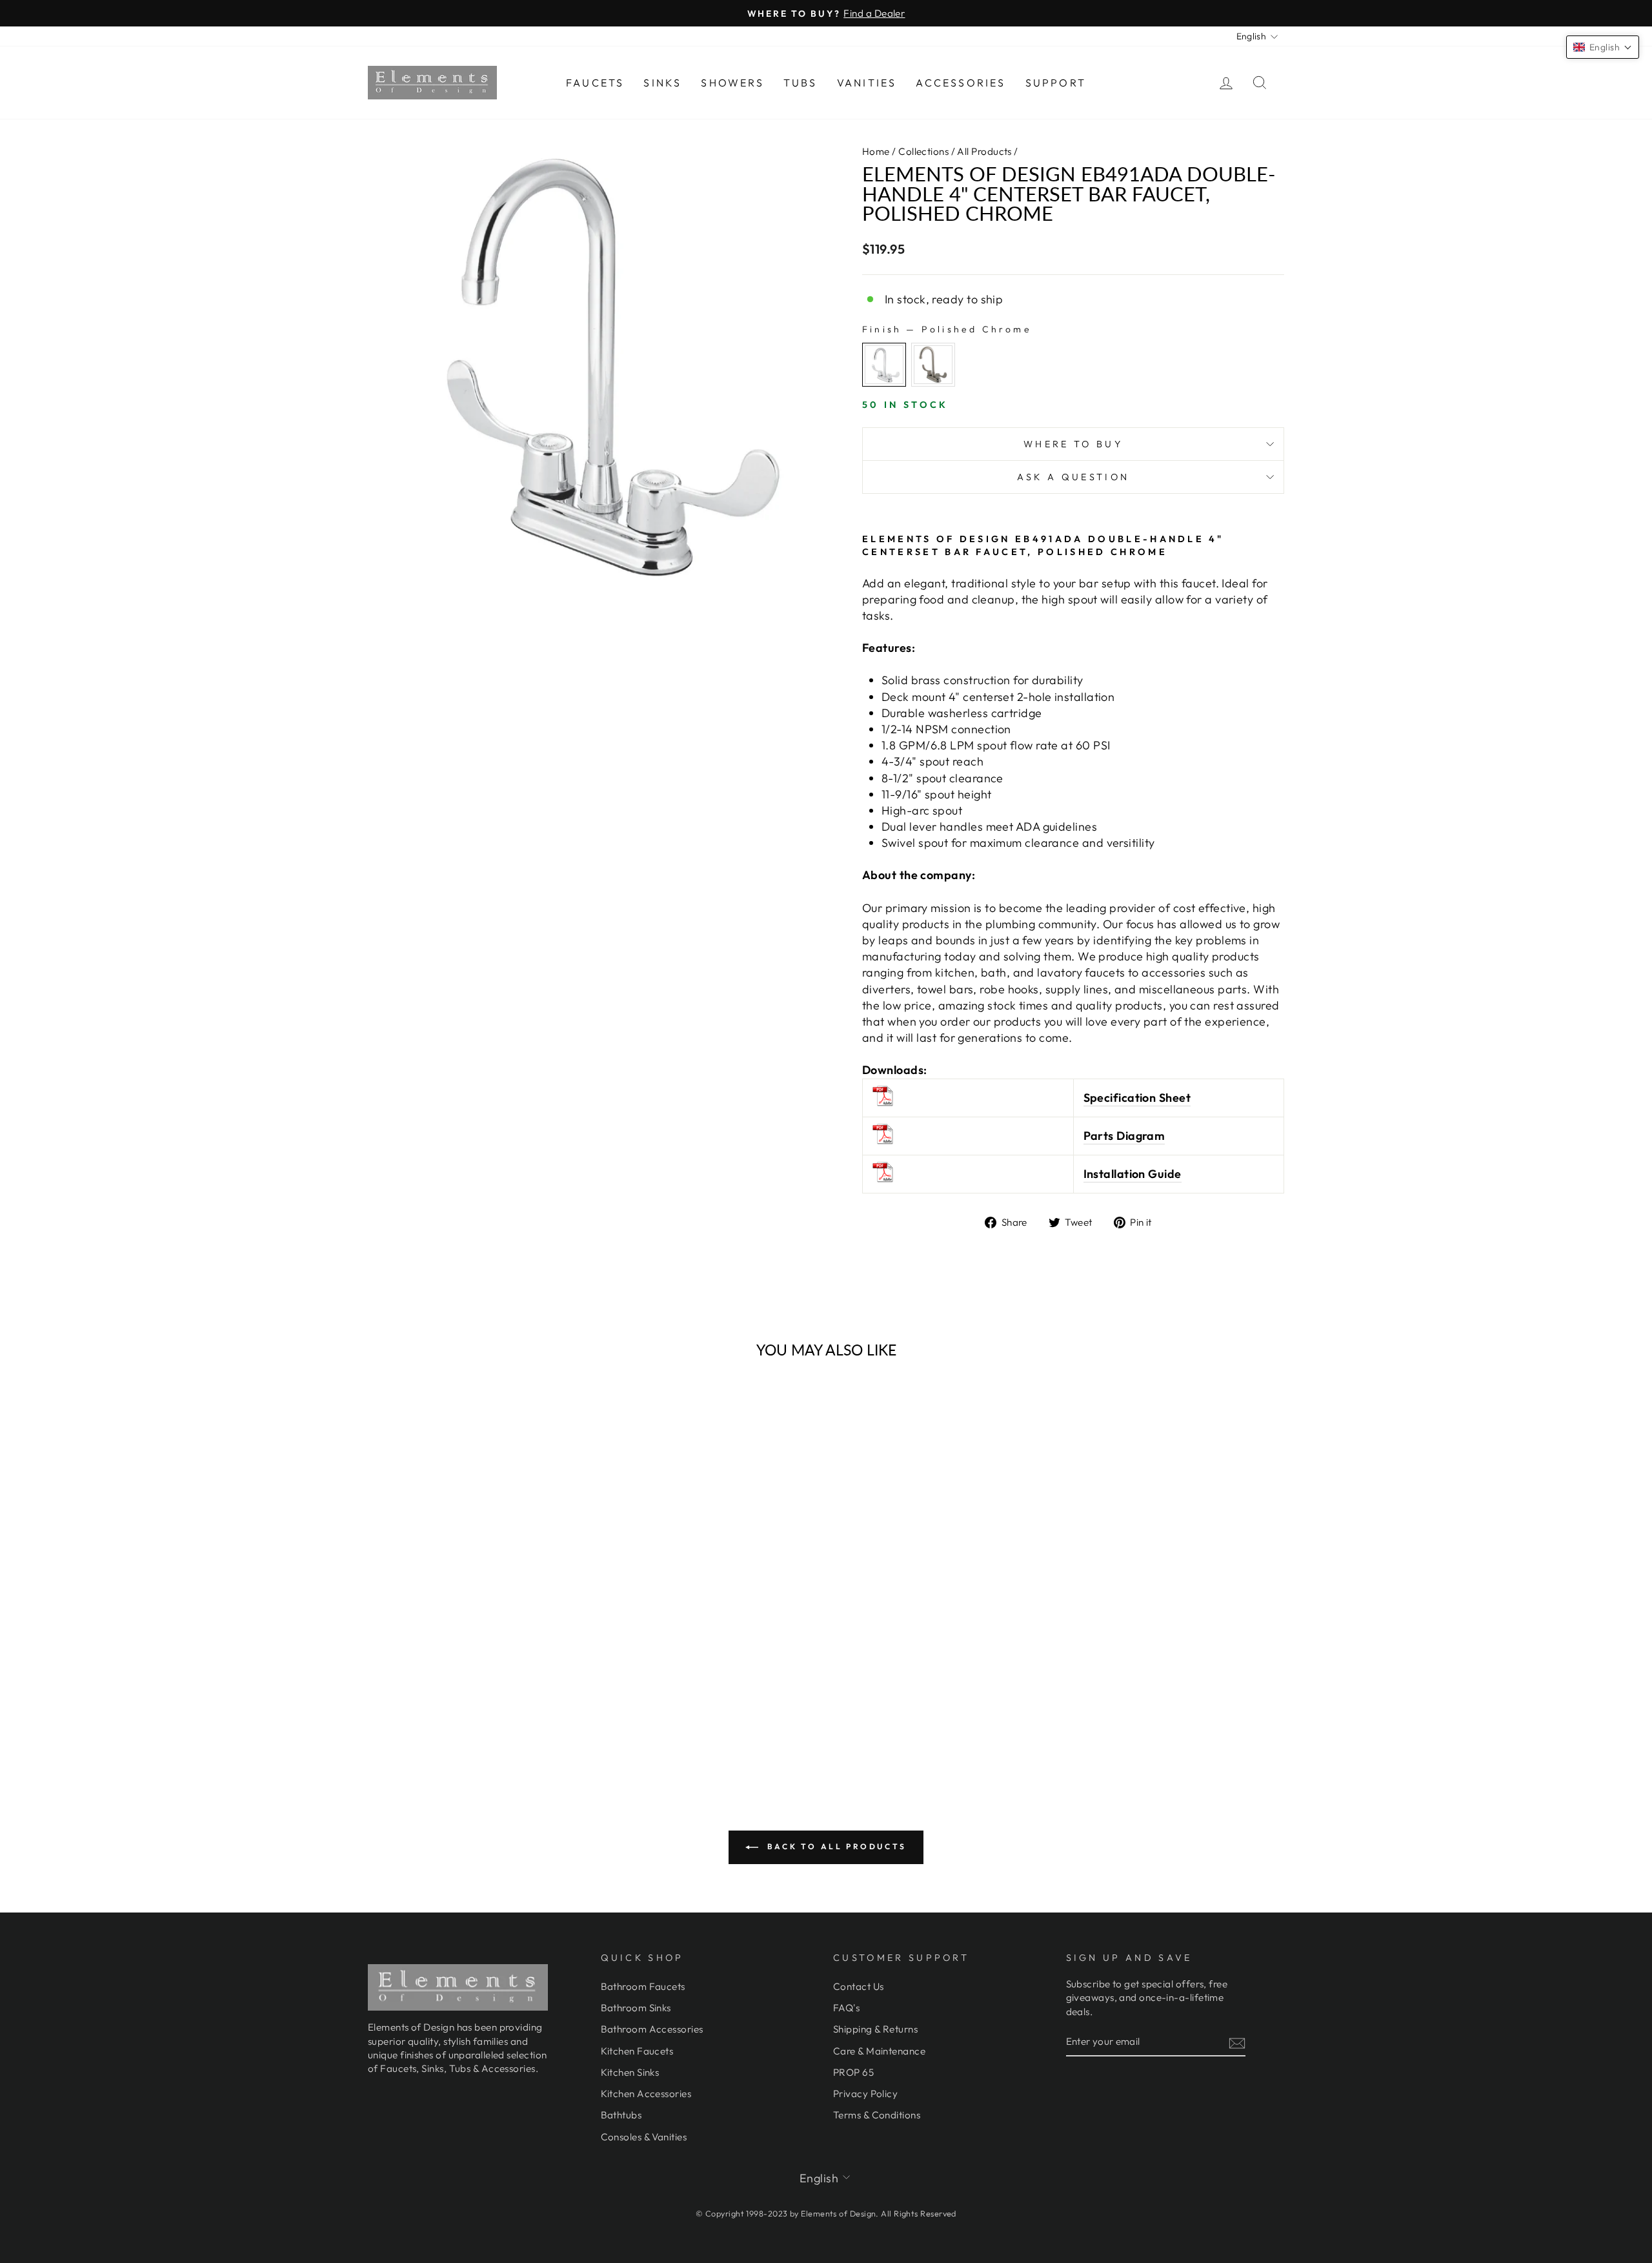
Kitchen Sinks (630, 2072)
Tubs (801, 83)
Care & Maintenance (879, 2051)
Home (876, 151)
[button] (1603, 47)
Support (1056, 83)
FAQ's (846, 2008)
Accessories (961, 83)
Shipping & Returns (875, 2029)
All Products (984, 151)
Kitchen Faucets (637, 2051)
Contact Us (859, 1986)
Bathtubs (621, 2115)
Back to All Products (835, 1846)
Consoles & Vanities (644, 2137)
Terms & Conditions (877, 2115)
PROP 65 (853, 2072)
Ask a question (1073, 477)
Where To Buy (1073, 444)
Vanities (867, 83)
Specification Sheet (1137, 1098)
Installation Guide (1133, 1174)
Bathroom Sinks (636, 2008)
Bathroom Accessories (652, 2029)
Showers (732, 83)
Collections (923, 151)
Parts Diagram (1124, 1136)
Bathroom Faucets (643, 1986)
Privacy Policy (865, 2094)
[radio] (884, 365)
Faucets (595, 83)
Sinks (662, 83)
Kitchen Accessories (646, 2094)
